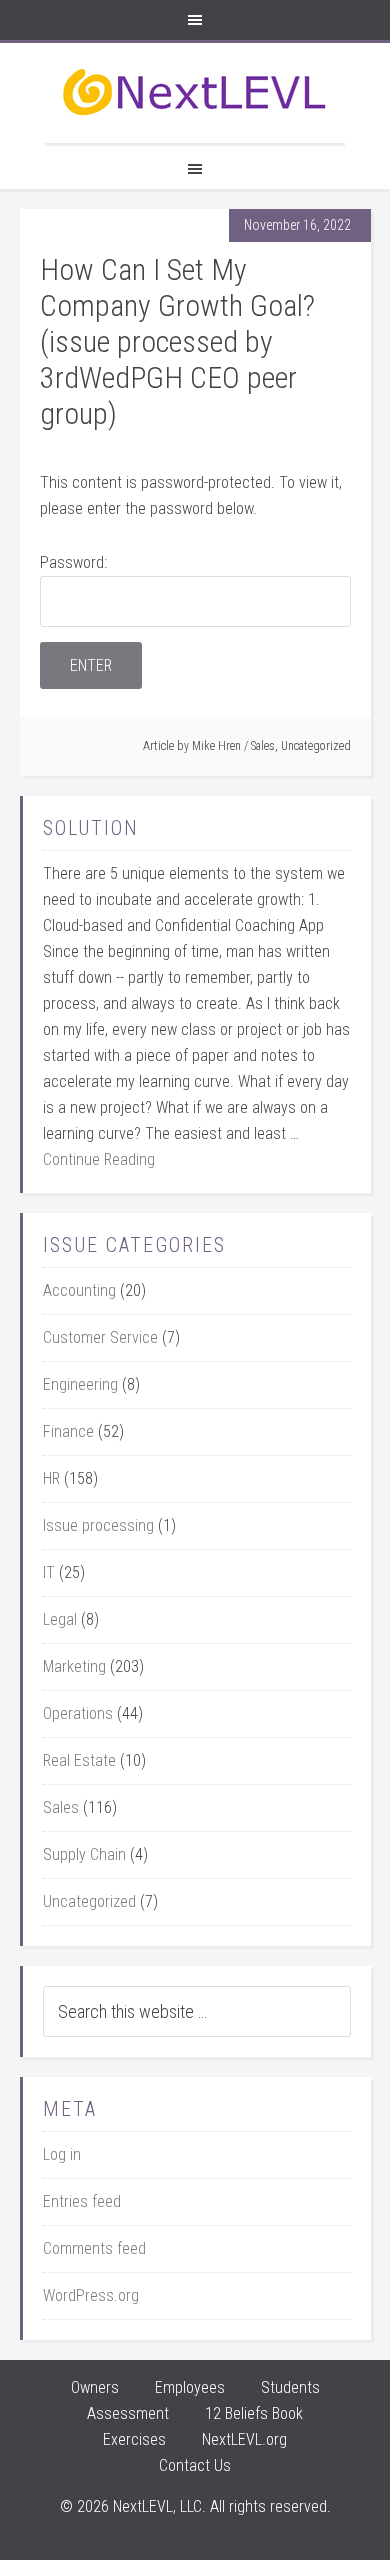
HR (51, 1478)
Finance (68, 1431)
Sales (263, 746)
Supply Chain (84, 1854)
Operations (78, 1713)
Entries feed (82, 2201)
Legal (60, 1619)
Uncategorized (316, 746)
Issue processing (98, 1525)
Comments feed (94, 2248)
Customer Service (100, 1337)
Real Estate (79, 1760)
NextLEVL (195, 93)
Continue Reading (99, 1159)
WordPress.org (91, 2295)
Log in (62, 2154)
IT (49, 1572)
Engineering (80, 1384)
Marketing (74, 1666)
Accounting (79, 1290)
